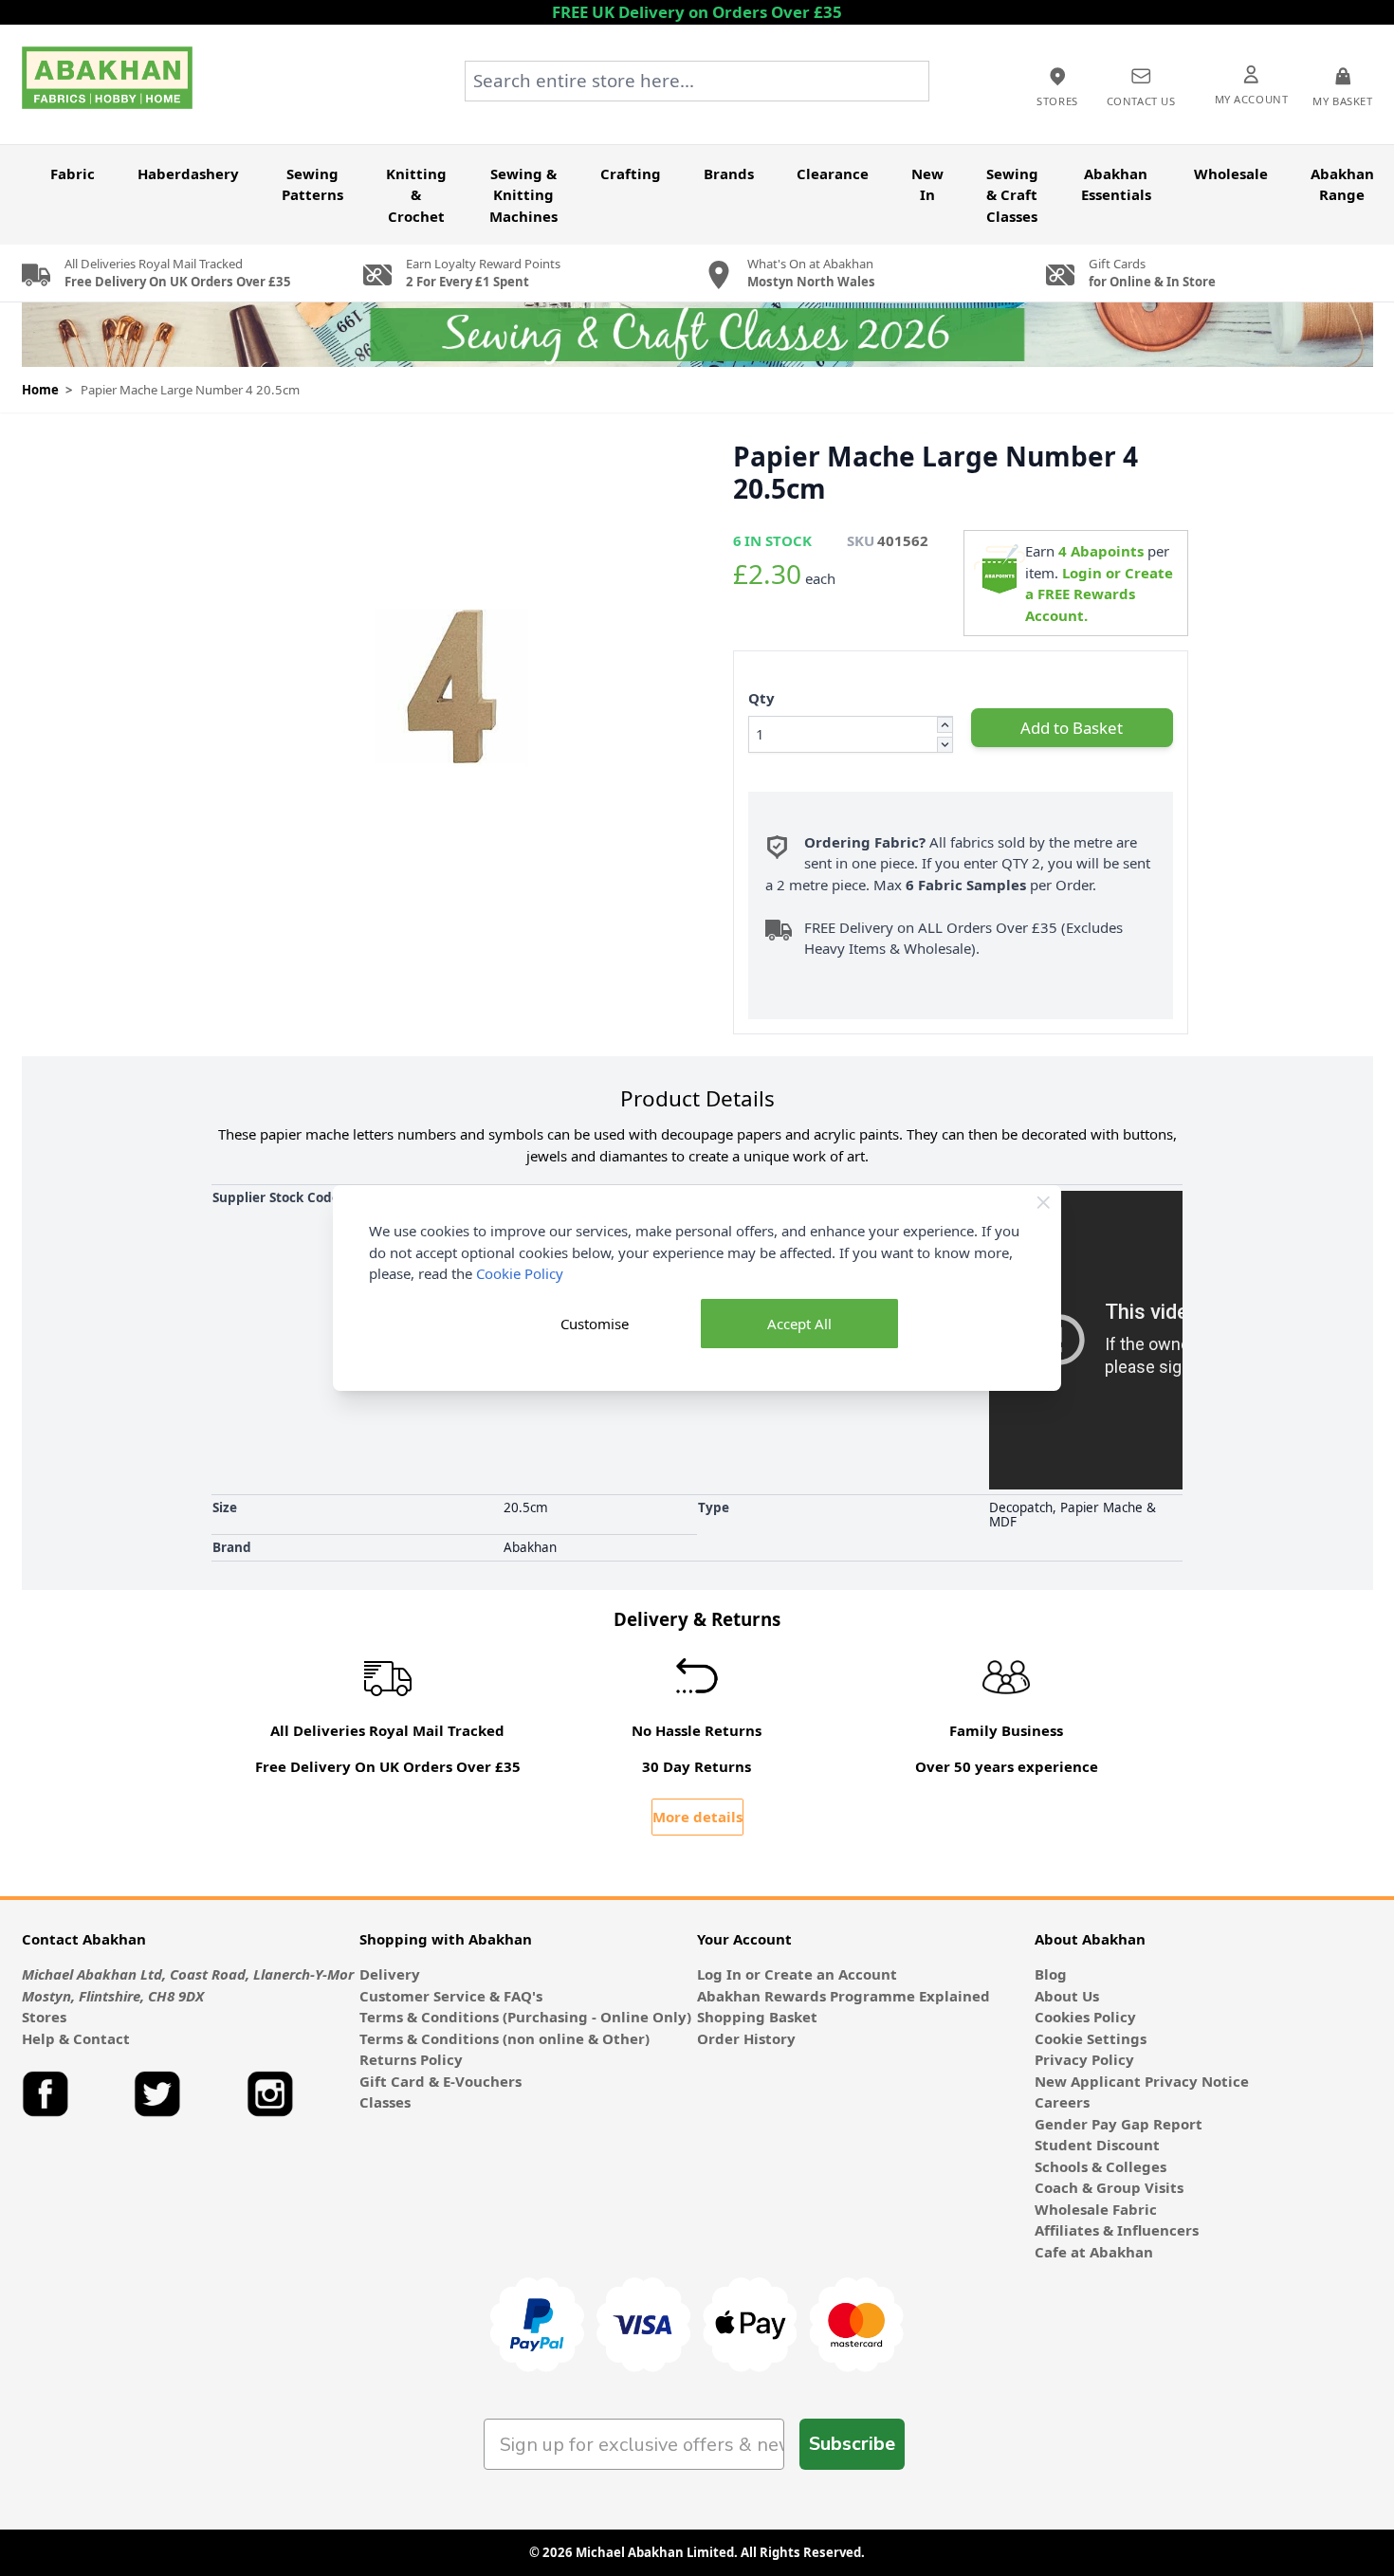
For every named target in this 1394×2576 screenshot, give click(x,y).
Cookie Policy (520, 1273)
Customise (595, 1324)
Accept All (799, 1324)
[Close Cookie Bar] (1044, 1203)
